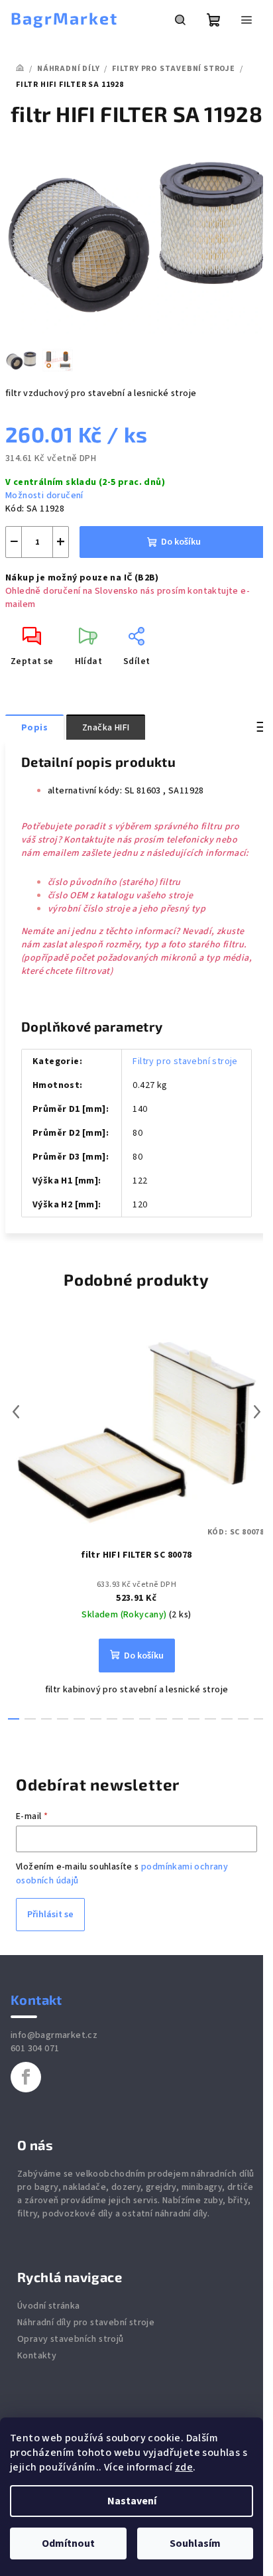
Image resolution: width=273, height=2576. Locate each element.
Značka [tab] (106, 728)
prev (16, 1412)
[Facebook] (26, 2077)
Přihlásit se (50, 1915)
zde (184, 2467)
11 (194, 1719)
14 (244, 1719)
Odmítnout (68, 2543)
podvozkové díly (78, 2214)
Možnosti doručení (44, 496)
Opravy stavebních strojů (71, 2339)
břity (238, 2201)
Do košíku (181, 542)
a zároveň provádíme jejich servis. (89, 2201)
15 (259, 1719)
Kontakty (37, 2356)
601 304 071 (35, 2049)
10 (178, 1719)
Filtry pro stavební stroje (185, 1061)
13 (227, 1719)
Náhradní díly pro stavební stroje (86, 2323)
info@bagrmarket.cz (54, 2035)
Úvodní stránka (49, 2306)
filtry (27, 2214)
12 (210, 1719)
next (257, 1412)
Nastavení (132, 2501)
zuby (213, 2201)
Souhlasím (195, 2543)
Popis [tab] (34, 728)
